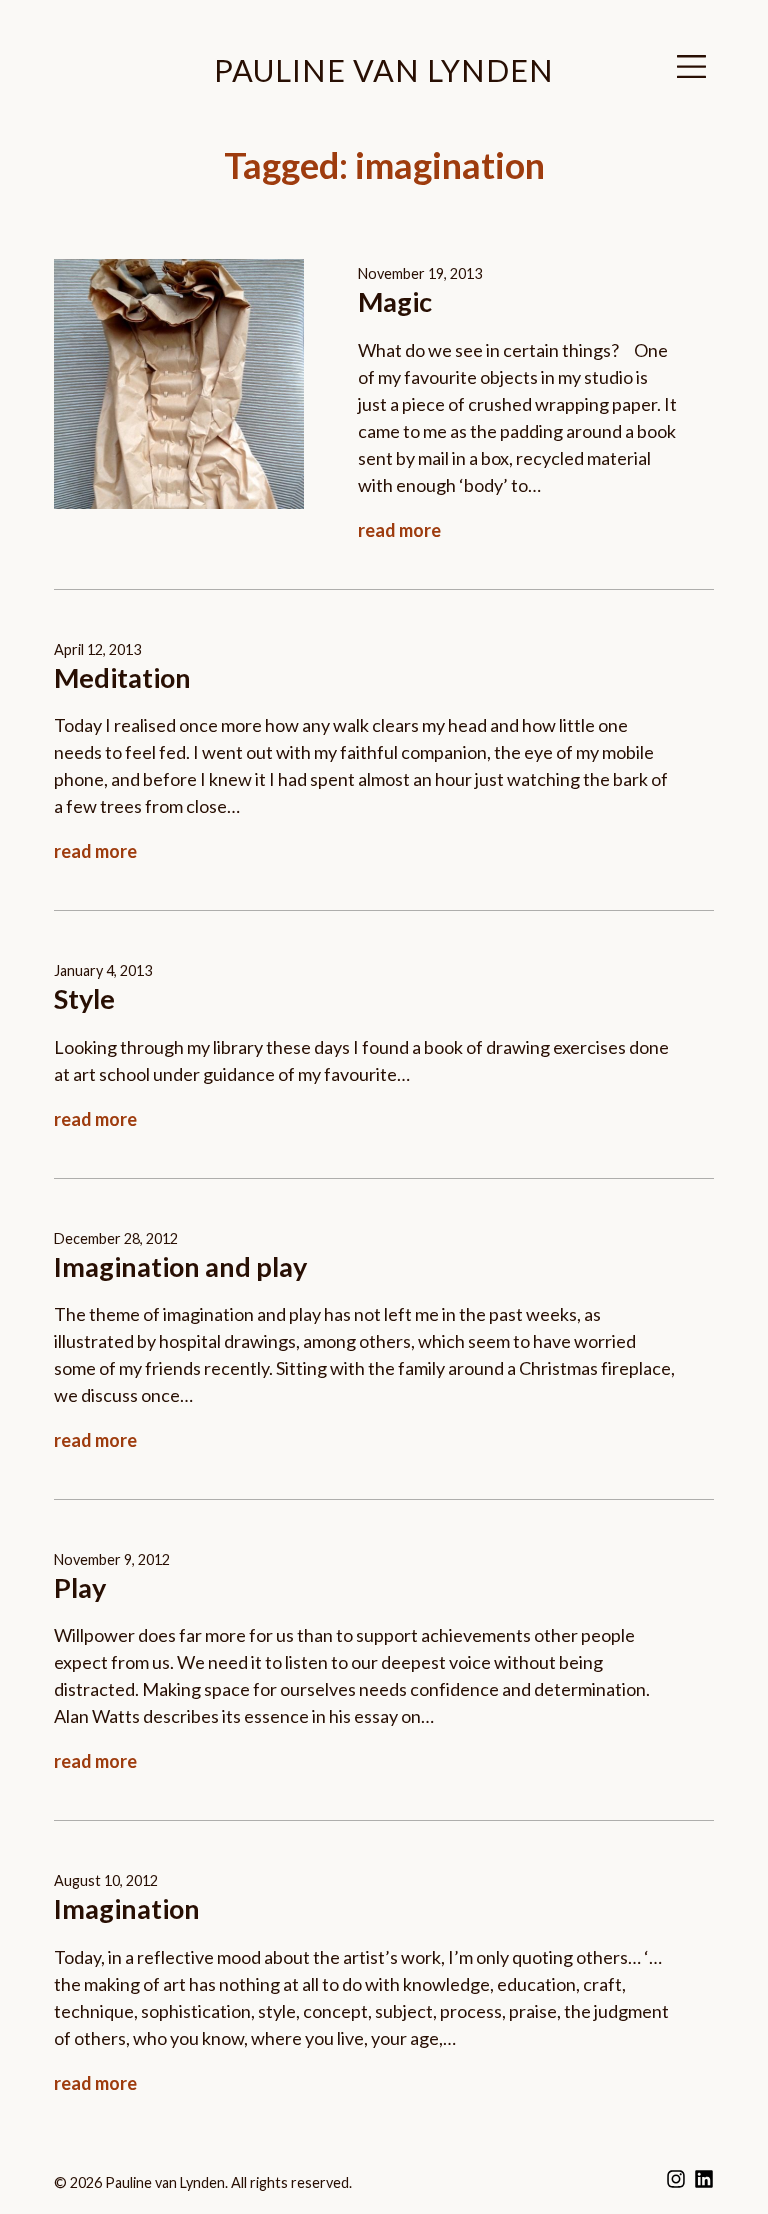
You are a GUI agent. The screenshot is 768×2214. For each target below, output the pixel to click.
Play (80, 1587)
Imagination (127, 1908)
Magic (395, 301)
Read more (399, 530)
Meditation (122, 677)
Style (84, 998)
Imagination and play (180, 1266)
